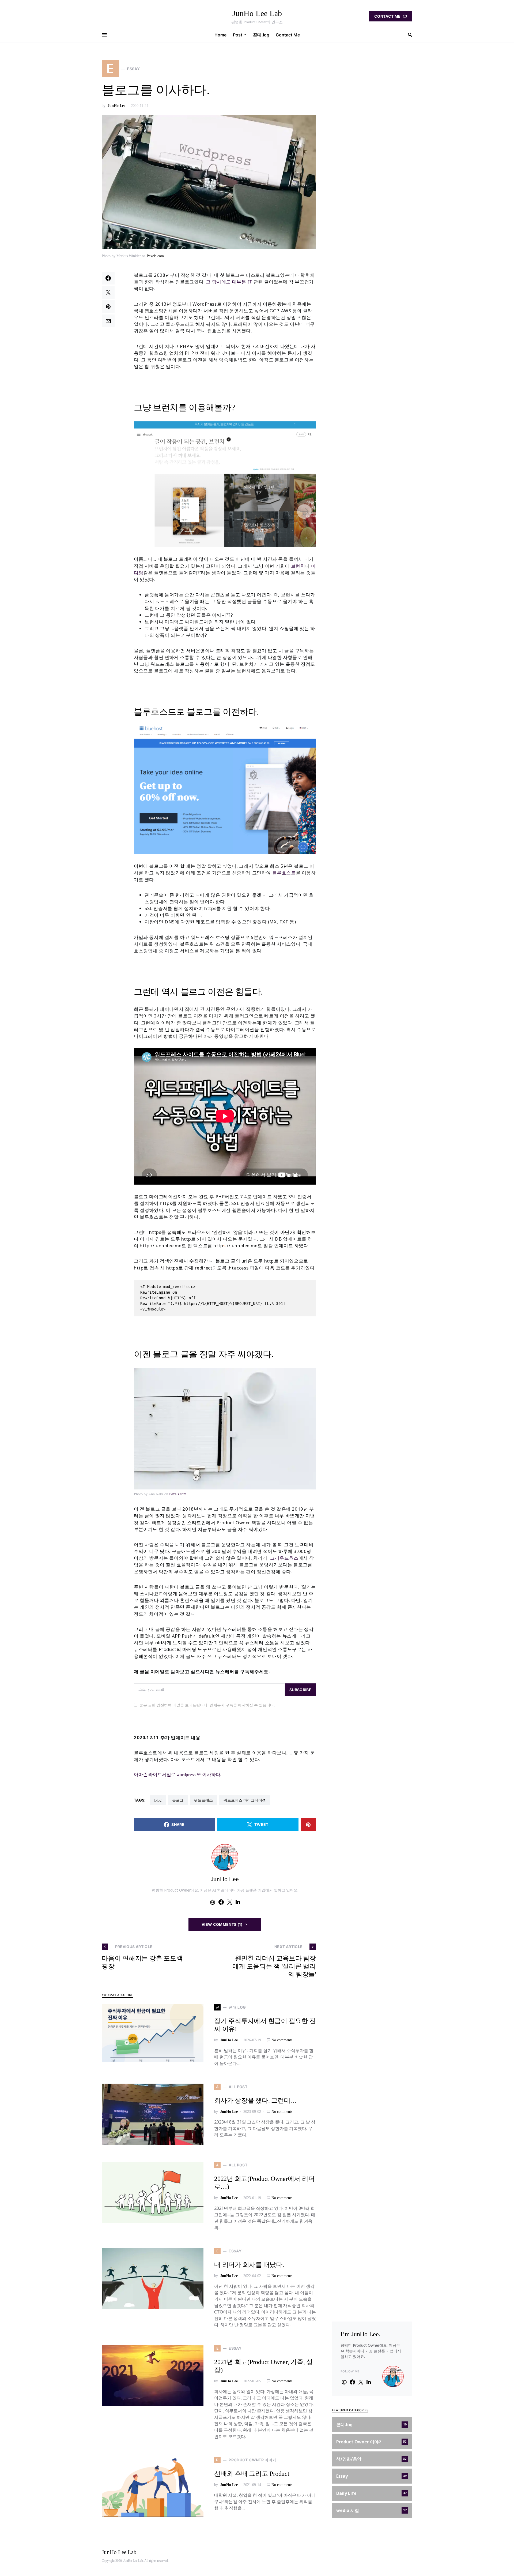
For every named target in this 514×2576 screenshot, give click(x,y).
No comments (282, 2040)
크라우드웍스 (284, 1558)
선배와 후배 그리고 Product (252, 2474)
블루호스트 (284, 873)
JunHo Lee (116, 106)
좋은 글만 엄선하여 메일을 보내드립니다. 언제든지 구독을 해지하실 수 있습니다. (207, 1705)
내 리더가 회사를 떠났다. (249, 2265)
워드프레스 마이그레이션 (245, 1800)
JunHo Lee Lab (257, 13)
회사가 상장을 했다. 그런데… (255, 2101)
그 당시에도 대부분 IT (229, 282)
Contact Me (388, 16)
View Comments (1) (222, 1924)
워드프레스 (203, 1800)
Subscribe (300, 1690)
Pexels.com (155, 256)
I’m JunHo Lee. (360, 2334)
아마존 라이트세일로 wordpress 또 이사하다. (177, 1775)
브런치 (298, 566)
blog (158, 1800)
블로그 (178, 1800)
